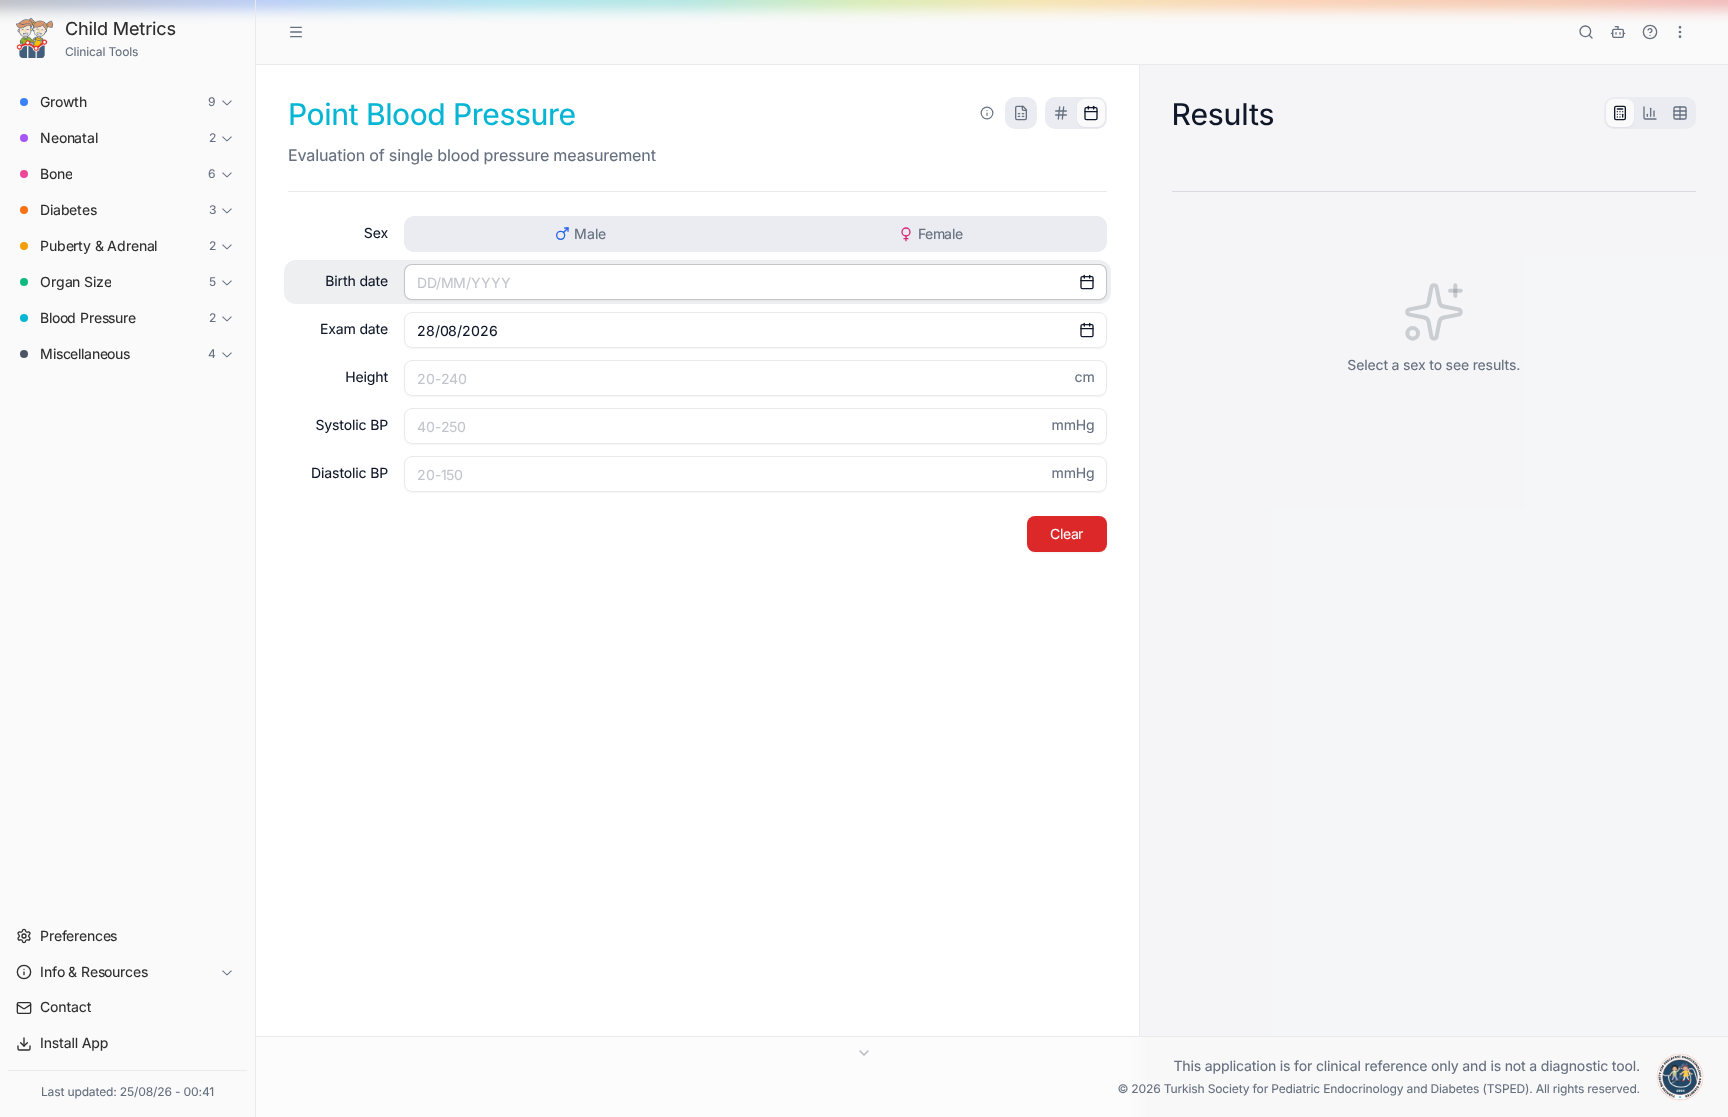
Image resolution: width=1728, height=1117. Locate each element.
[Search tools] (1586, 32)
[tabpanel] (1434, 328)
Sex (376, 233)
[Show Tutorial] (1650, 32)
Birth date (356, 281)
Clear (1066, 533)
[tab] (1061, 113)
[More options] (1680, 32)
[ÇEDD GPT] (1618, 32)
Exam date (354, 329)
